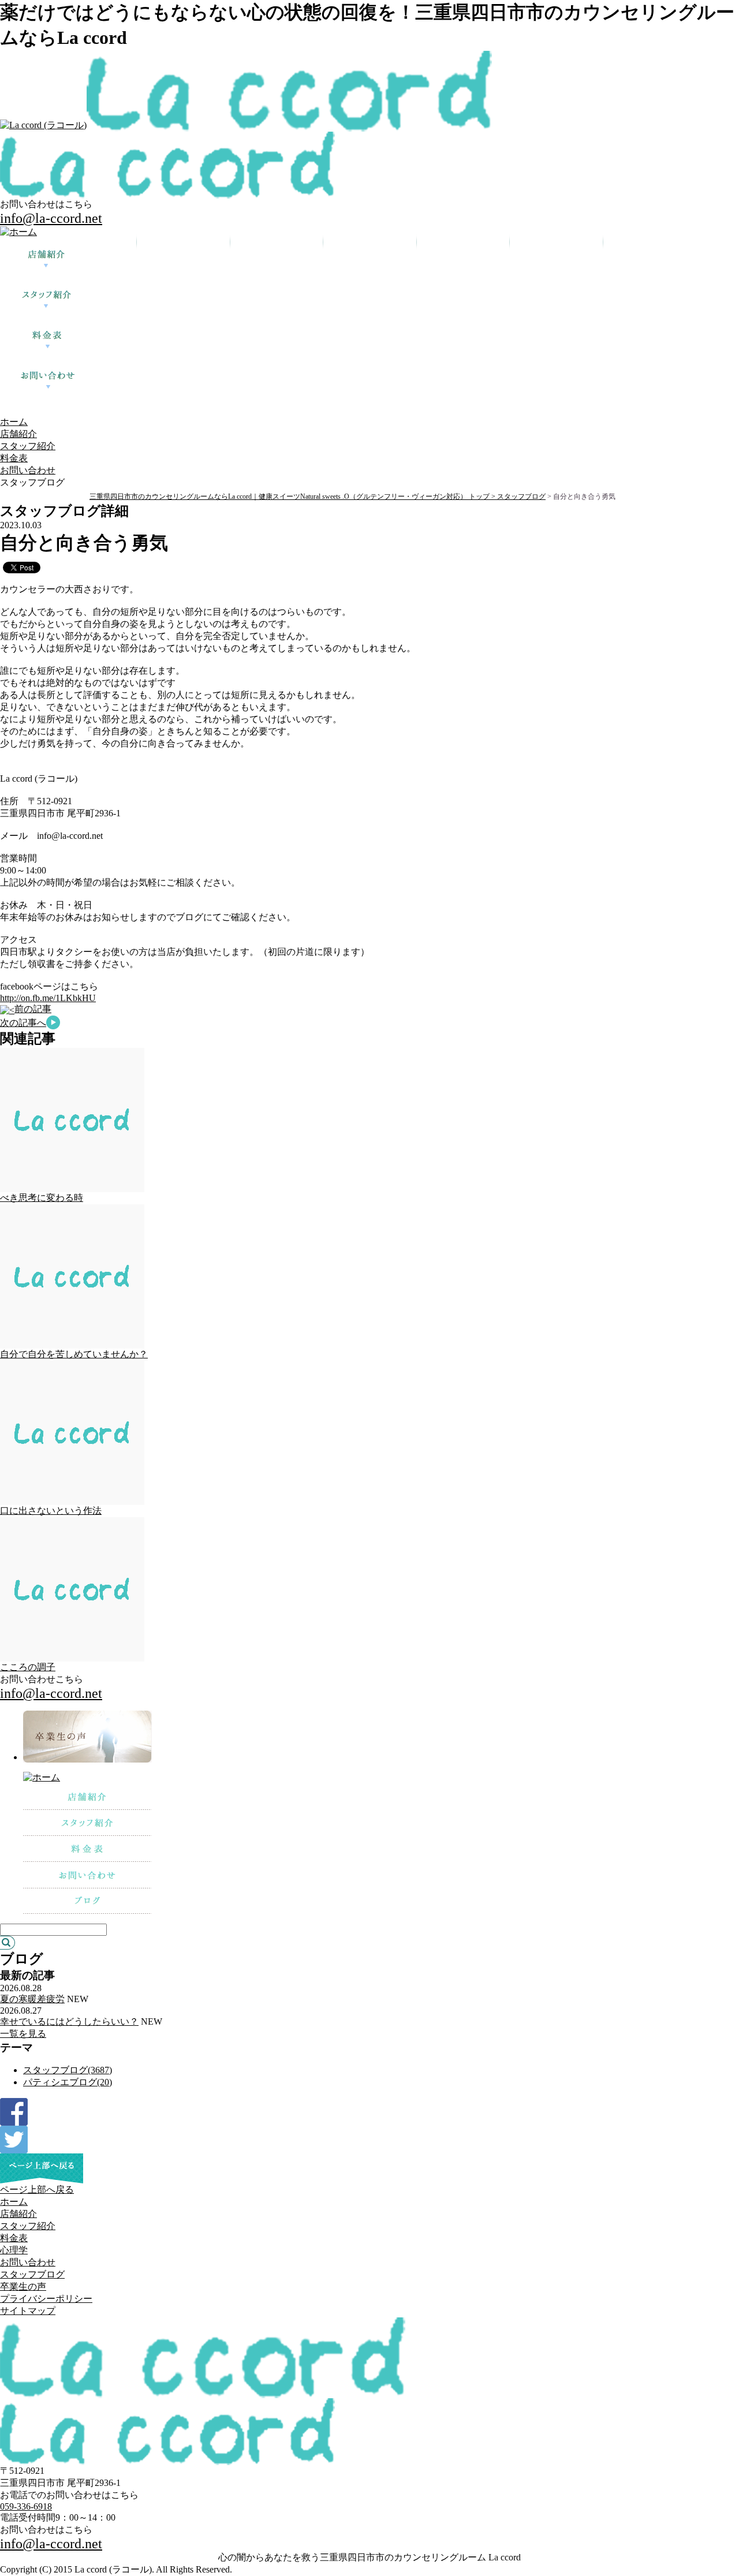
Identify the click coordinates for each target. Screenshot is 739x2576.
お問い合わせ (28, 470)
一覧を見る (23, 2034)
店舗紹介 (18, 434)
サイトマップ (28, 2311)
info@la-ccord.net (51, 218)
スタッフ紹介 (28, 446)
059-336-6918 (26, 2506)
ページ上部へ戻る (37, 2189)
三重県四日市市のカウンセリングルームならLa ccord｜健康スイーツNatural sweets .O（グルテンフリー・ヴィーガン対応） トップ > (293, 496)
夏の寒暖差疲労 (32, 1999)
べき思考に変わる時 (42, 1198)
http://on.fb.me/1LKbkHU (48, 998)
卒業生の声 (23, 2286)
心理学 (14, 2250)
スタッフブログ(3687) (68, 2070)
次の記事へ (23, 1023)
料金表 (14, 458)
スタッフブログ (521, 496)
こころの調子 (28, 1667)
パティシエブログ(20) (68, 2082)
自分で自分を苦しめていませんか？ (74, 1354)
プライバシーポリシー (46, 2299)
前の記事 (33, 1009)
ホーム (14, 422)
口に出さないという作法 (51, 1511)
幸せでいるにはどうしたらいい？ (69, 2021)
